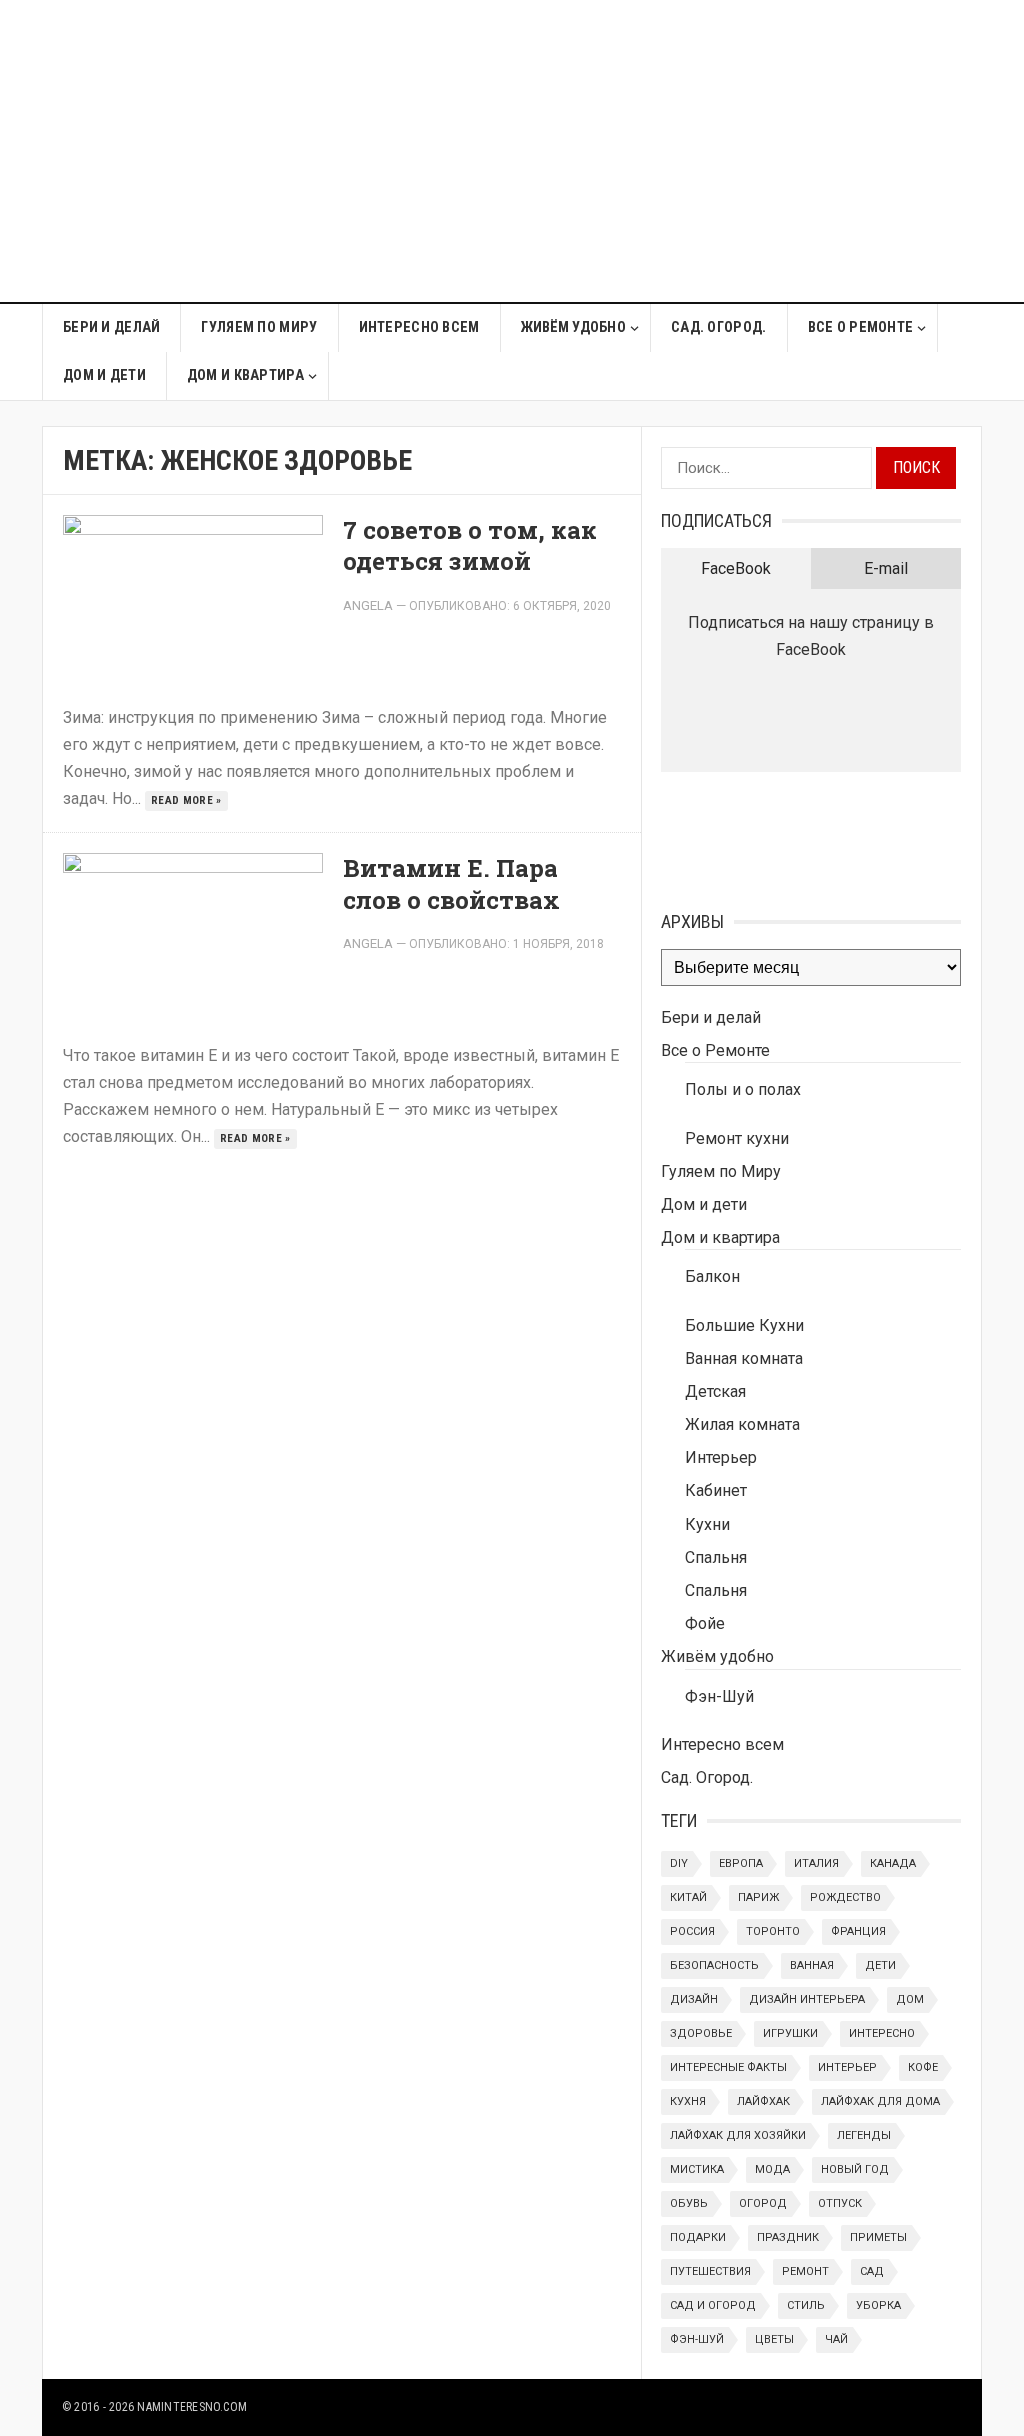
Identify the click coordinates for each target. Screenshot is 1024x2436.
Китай (688, 1897)
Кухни (707, 1524)
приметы (878, 2237)
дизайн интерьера (807, 1999)
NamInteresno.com (192, 2407)
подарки (698, 2237)
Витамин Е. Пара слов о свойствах (451, 883)
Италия (816, 1863)
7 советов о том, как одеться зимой (470, 545)
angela (368, 605)
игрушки (790, 2033)
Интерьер (721, 1457)
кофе (923, 2067)
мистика (697, 2169)
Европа (741, 1863)
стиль (806, 2305)
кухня (688, 2101)
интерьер (847, 2067)
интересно (882, 2033)
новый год (855, 2169)
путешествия (710, 2271)
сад (872, 2271)
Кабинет (716, 1490)
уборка (878, 2305)
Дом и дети (104, 375)
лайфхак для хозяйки (738, 2135)
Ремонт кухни (737, 1138)
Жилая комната (742, 1424)
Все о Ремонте (861, 327)
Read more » (186, 800)
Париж (758, 1897)
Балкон (712, 1276)
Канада (893, 1863)
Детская (715, 1391)
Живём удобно (573, 327)
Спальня (716, 1557)
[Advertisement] (703, 162)
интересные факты (728, 2067)
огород (763, 2203)
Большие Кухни (744, 1325)
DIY (679, 1863)
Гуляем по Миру (259, 327)
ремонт (805, 2271)
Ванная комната (744, 1358)
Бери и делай (111, 327)
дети (880, 1965)
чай (836, 2339)
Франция (858, 1931)
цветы (774, 2339)
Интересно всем (419, 327)
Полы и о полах (743, 1089)
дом (910, 1999)
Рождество (845, 1897)
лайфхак (763, 2101)
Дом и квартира (245, 375)
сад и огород (713, 2305)
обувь (689, 2203)
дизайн (694, 1999)
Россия (692, 1931)
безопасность (714, 1965)
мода (772, 2169)
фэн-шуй (697, 2339)
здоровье (701, 2033)
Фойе (705, 1623)
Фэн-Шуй (719, 1696)
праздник (788, 2237)
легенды (864, 2135)
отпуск (840, 2203)
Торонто (773, 1931)
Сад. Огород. (718, 327)
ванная (812, 1965)
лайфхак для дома (880, 2101)
